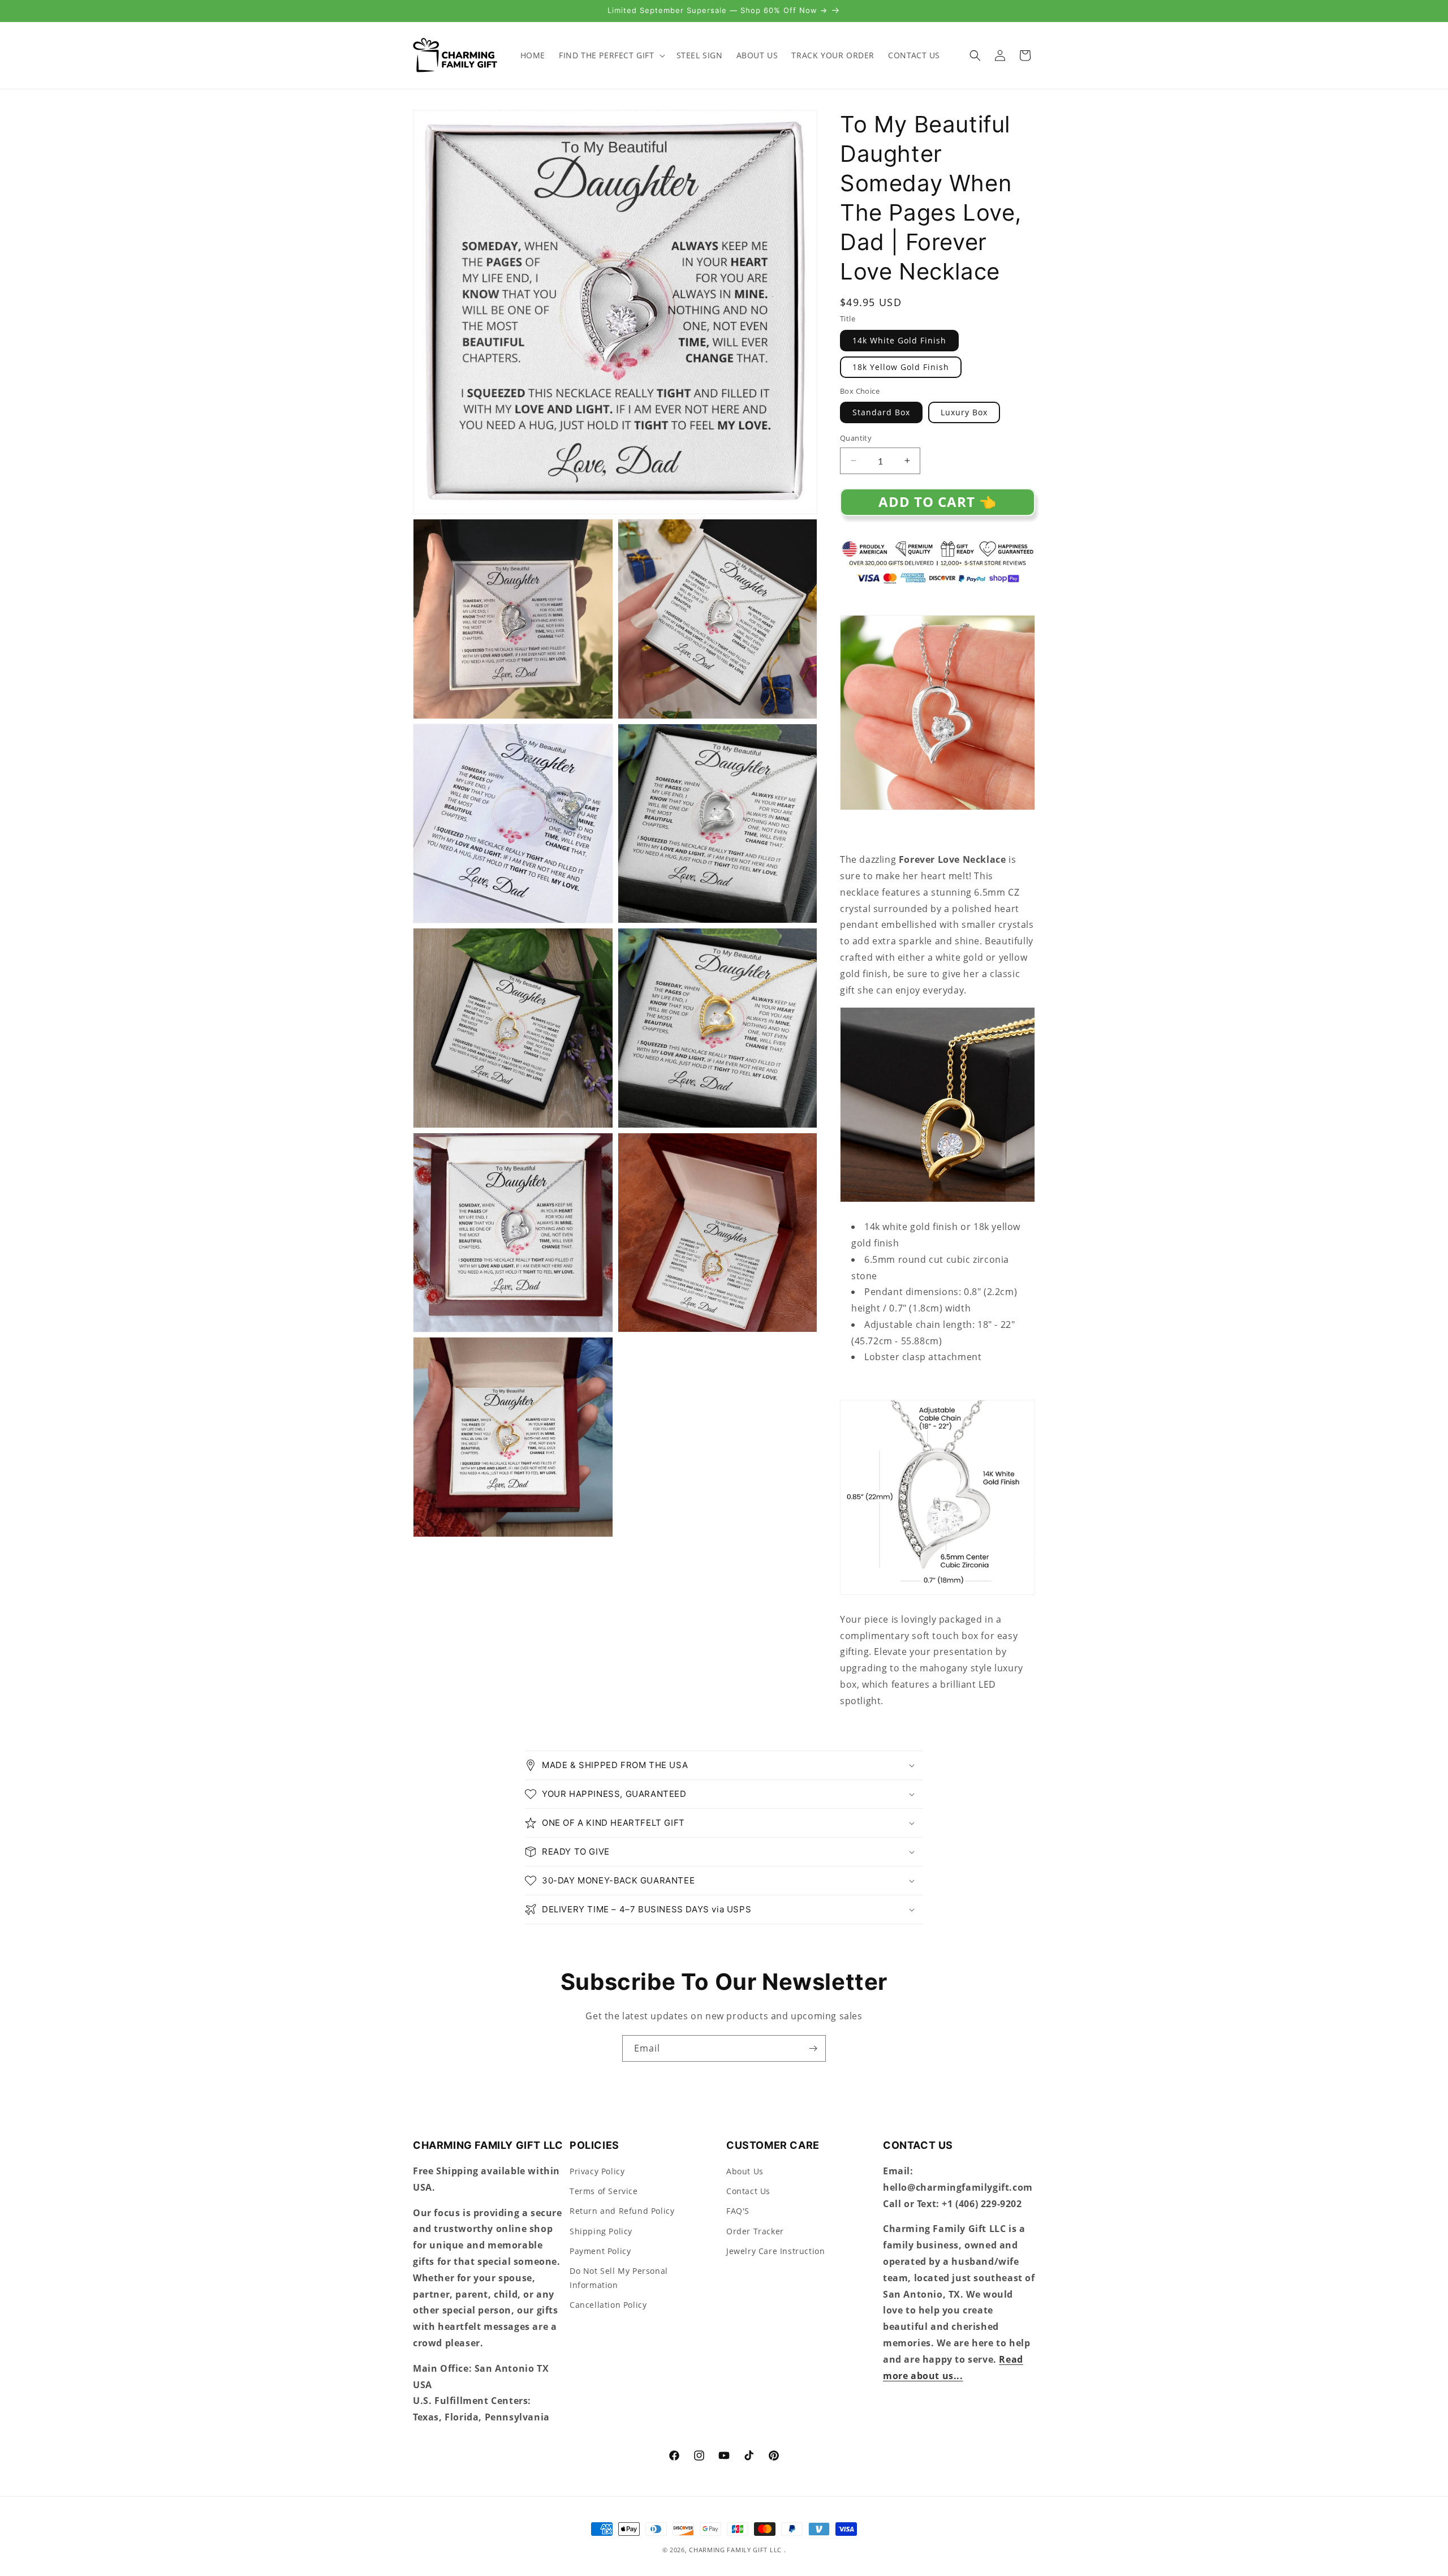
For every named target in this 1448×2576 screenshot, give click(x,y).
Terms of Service (604, 2192)
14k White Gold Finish (899, 340)
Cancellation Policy (608, 2305)
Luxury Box (964, 412)
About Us (745, 2172)
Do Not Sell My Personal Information (619, 2278)
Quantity (856, 438)
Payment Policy (600, 2252)
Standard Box (881, 412)
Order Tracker (755, 2231)
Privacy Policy (597, 2172)
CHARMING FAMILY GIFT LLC (735, 2550)
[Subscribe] (813, 2048)
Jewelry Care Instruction (775, 2252)
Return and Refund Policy (622, 2211)
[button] (611, 55)
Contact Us (748, 2192)
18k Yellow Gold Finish (901, 367)
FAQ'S (738, 2211)
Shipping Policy (601, 2231)
